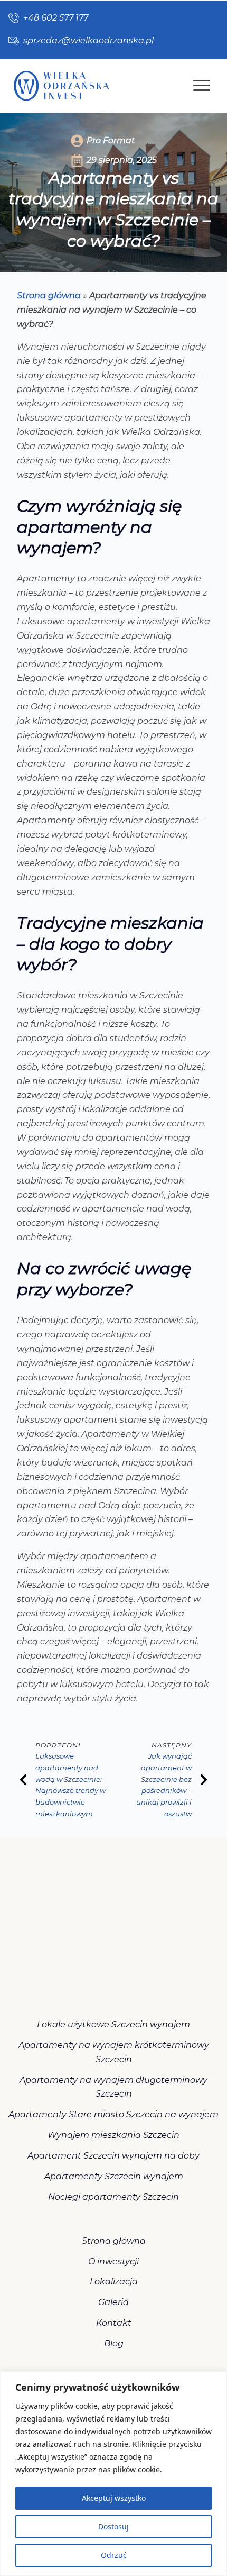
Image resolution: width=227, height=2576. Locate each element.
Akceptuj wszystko (114, 2498)
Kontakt (114, 2323)
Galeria (113, 2302)
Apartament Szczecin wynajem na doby (113, 2156)
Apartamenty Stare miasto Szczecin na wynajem (113, 2114)
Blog (114, 2343)
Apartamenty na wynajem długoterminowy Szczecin (113, 2087)
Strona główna (49, 295)
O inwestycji (113, 2261)
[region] (113, 2474)
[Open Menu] (202, 86)
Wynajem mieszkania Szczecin (113, 2135)
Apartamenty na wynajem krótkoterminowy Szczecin (114, 2052)
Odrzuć (114, 2555)
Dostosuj (113, 2527)
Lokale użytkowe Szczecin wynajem (113, 2024)
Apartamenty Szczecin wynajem (114, 2176)
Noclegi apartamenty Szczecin (113, 2197)
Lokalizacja (114, 2282)
